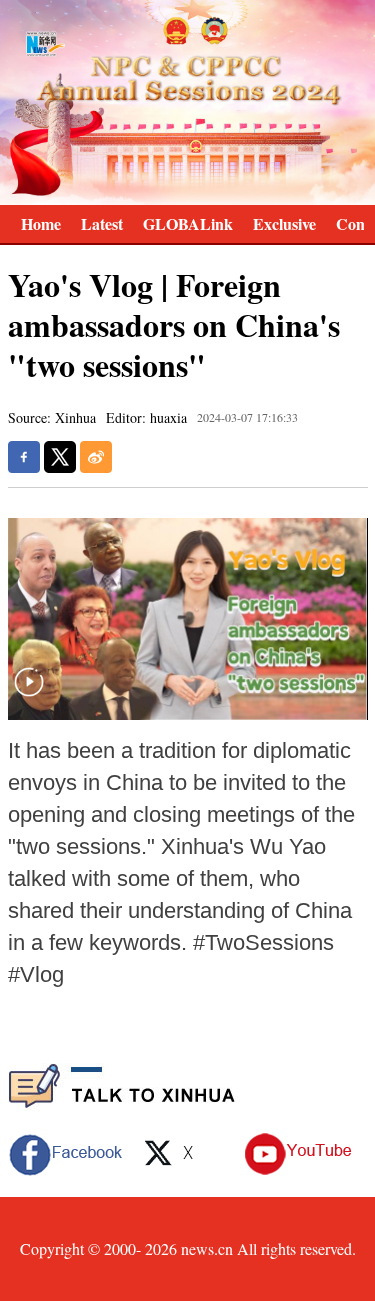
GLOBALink (188, 223)
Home (41, 223)
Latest (102, 223)
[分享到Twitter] (60, 457)
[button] (29, 694)
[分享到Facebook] (24, 457)
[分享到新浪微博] (96, 457)
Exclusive (284, 223)
